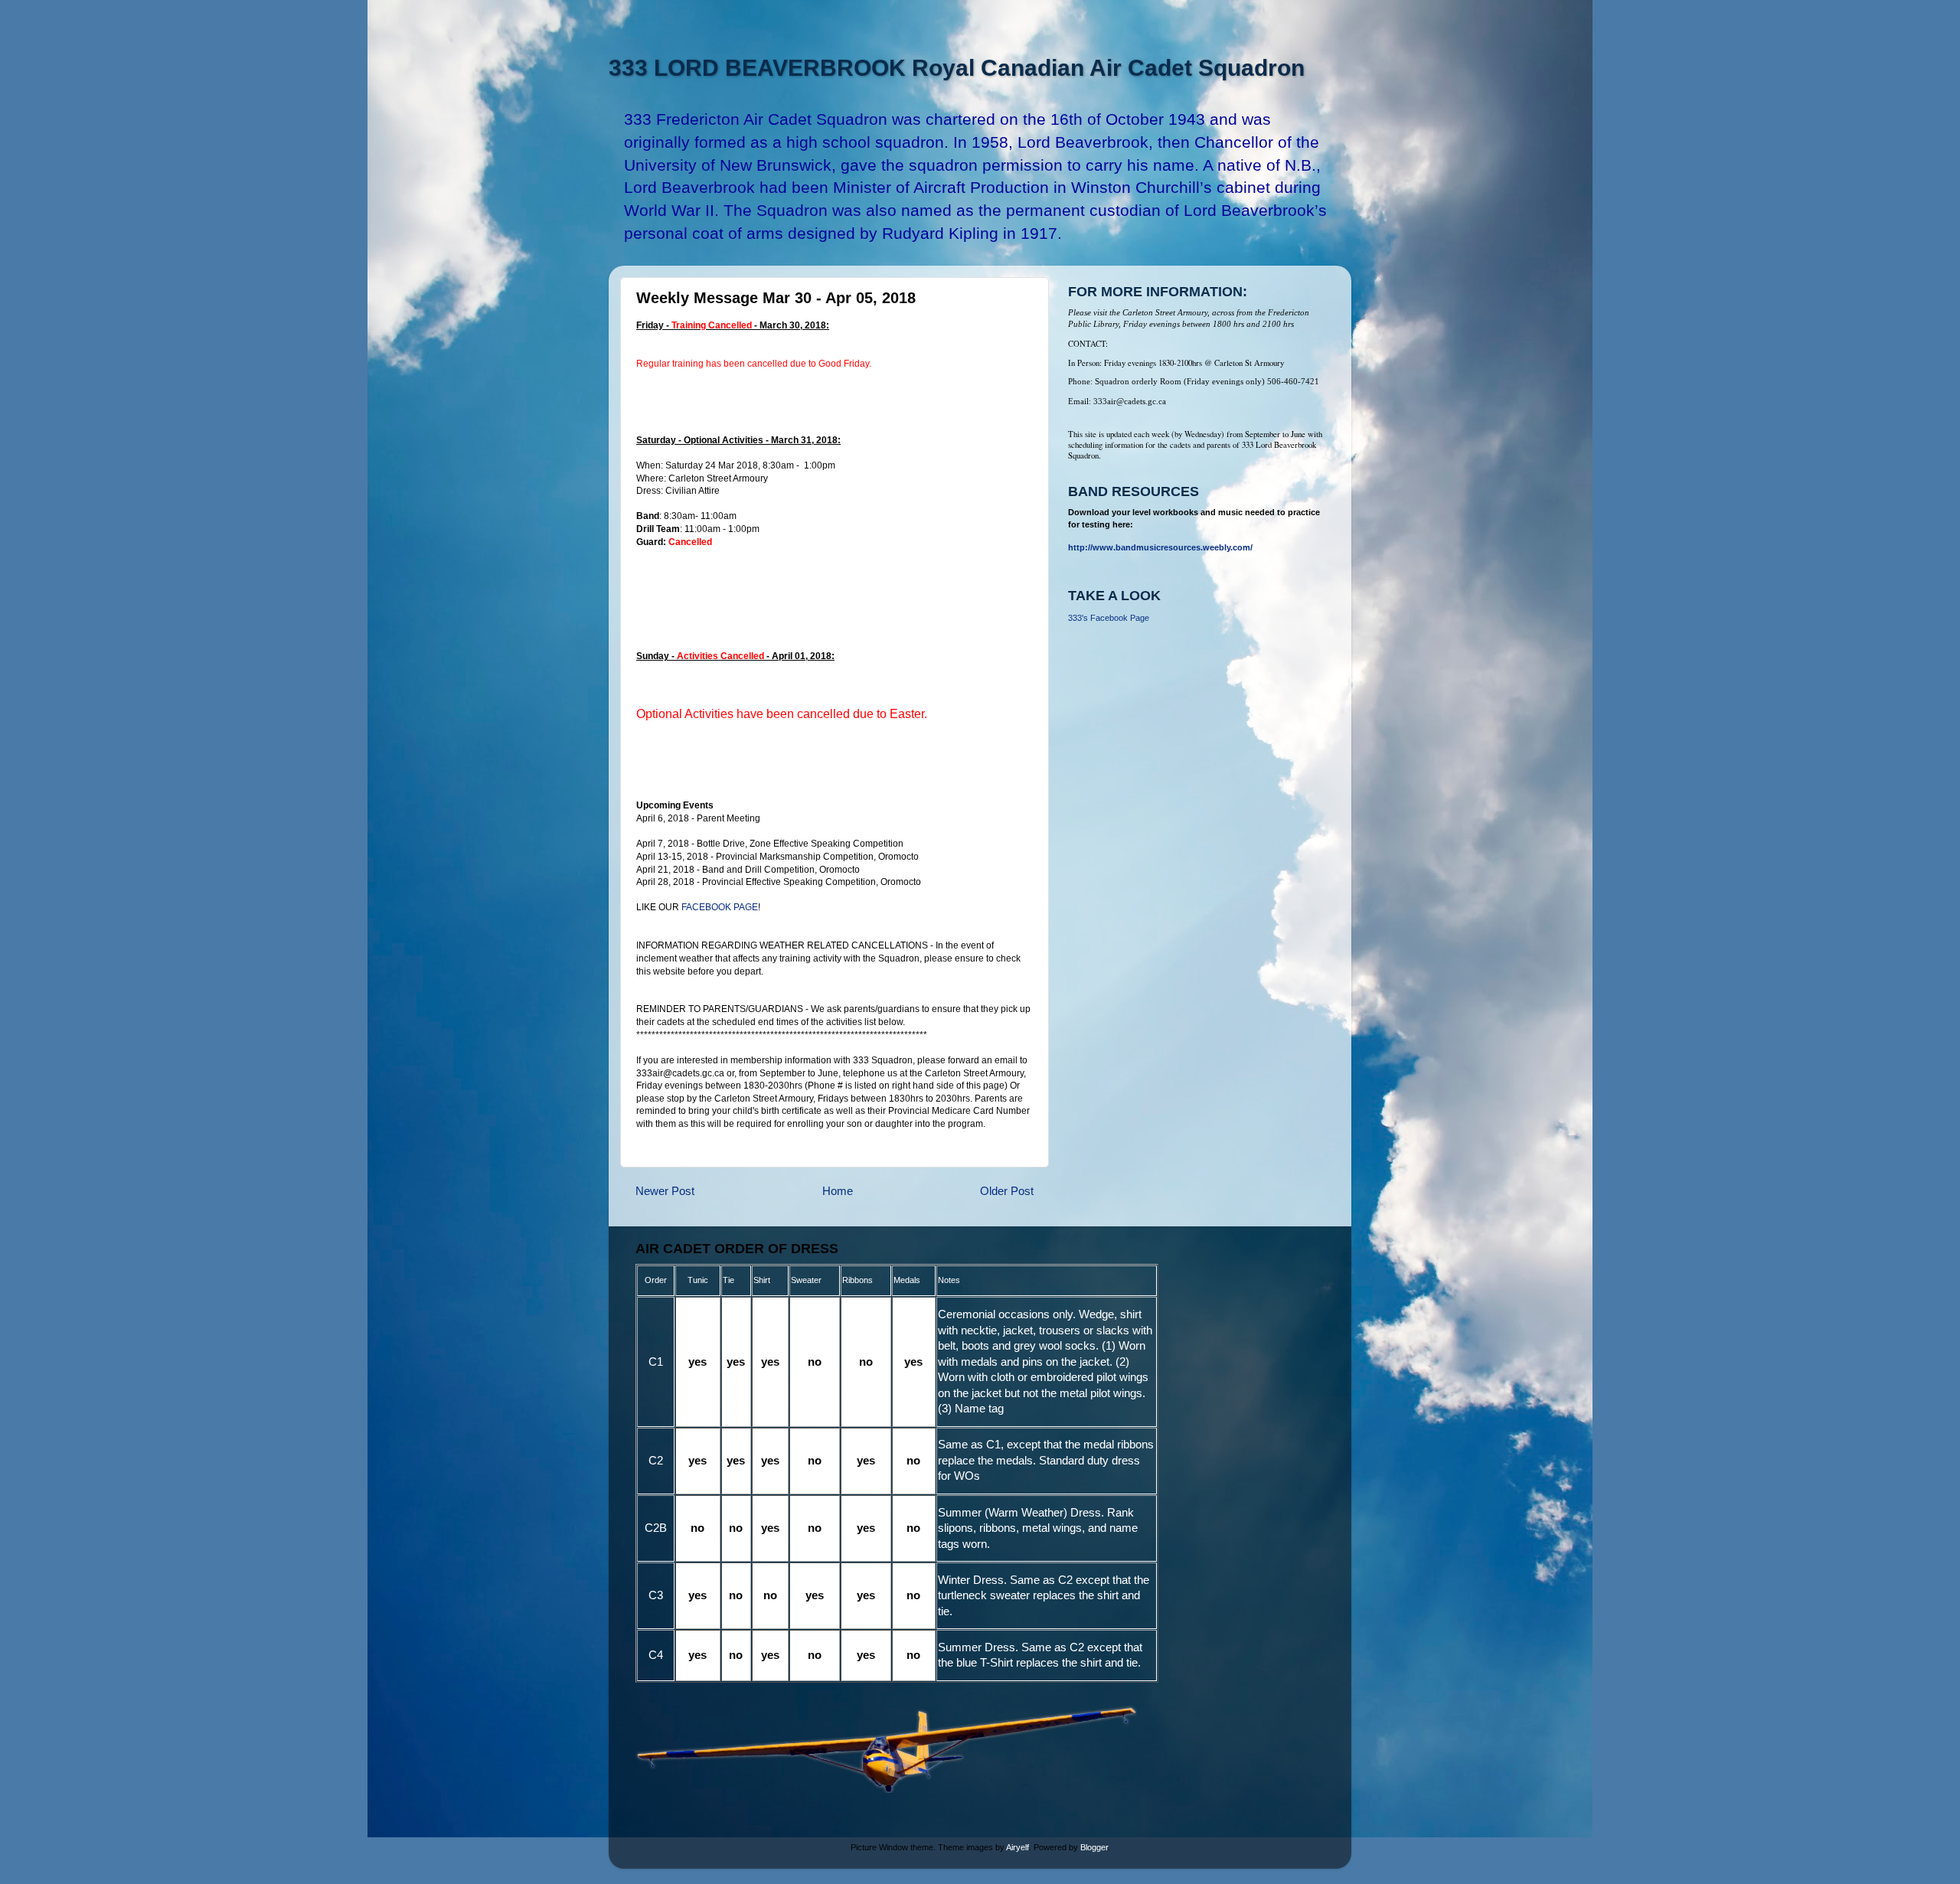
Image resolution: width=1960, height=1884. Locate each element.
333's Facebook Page (1109, 618)
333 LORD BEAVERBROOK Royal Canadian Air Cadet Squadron (957, 68)
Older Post (1007, 1191)
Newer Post (665, 1191)
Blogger (1094, 1847)
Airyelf (1018, 1847)
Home (838, 1191)
